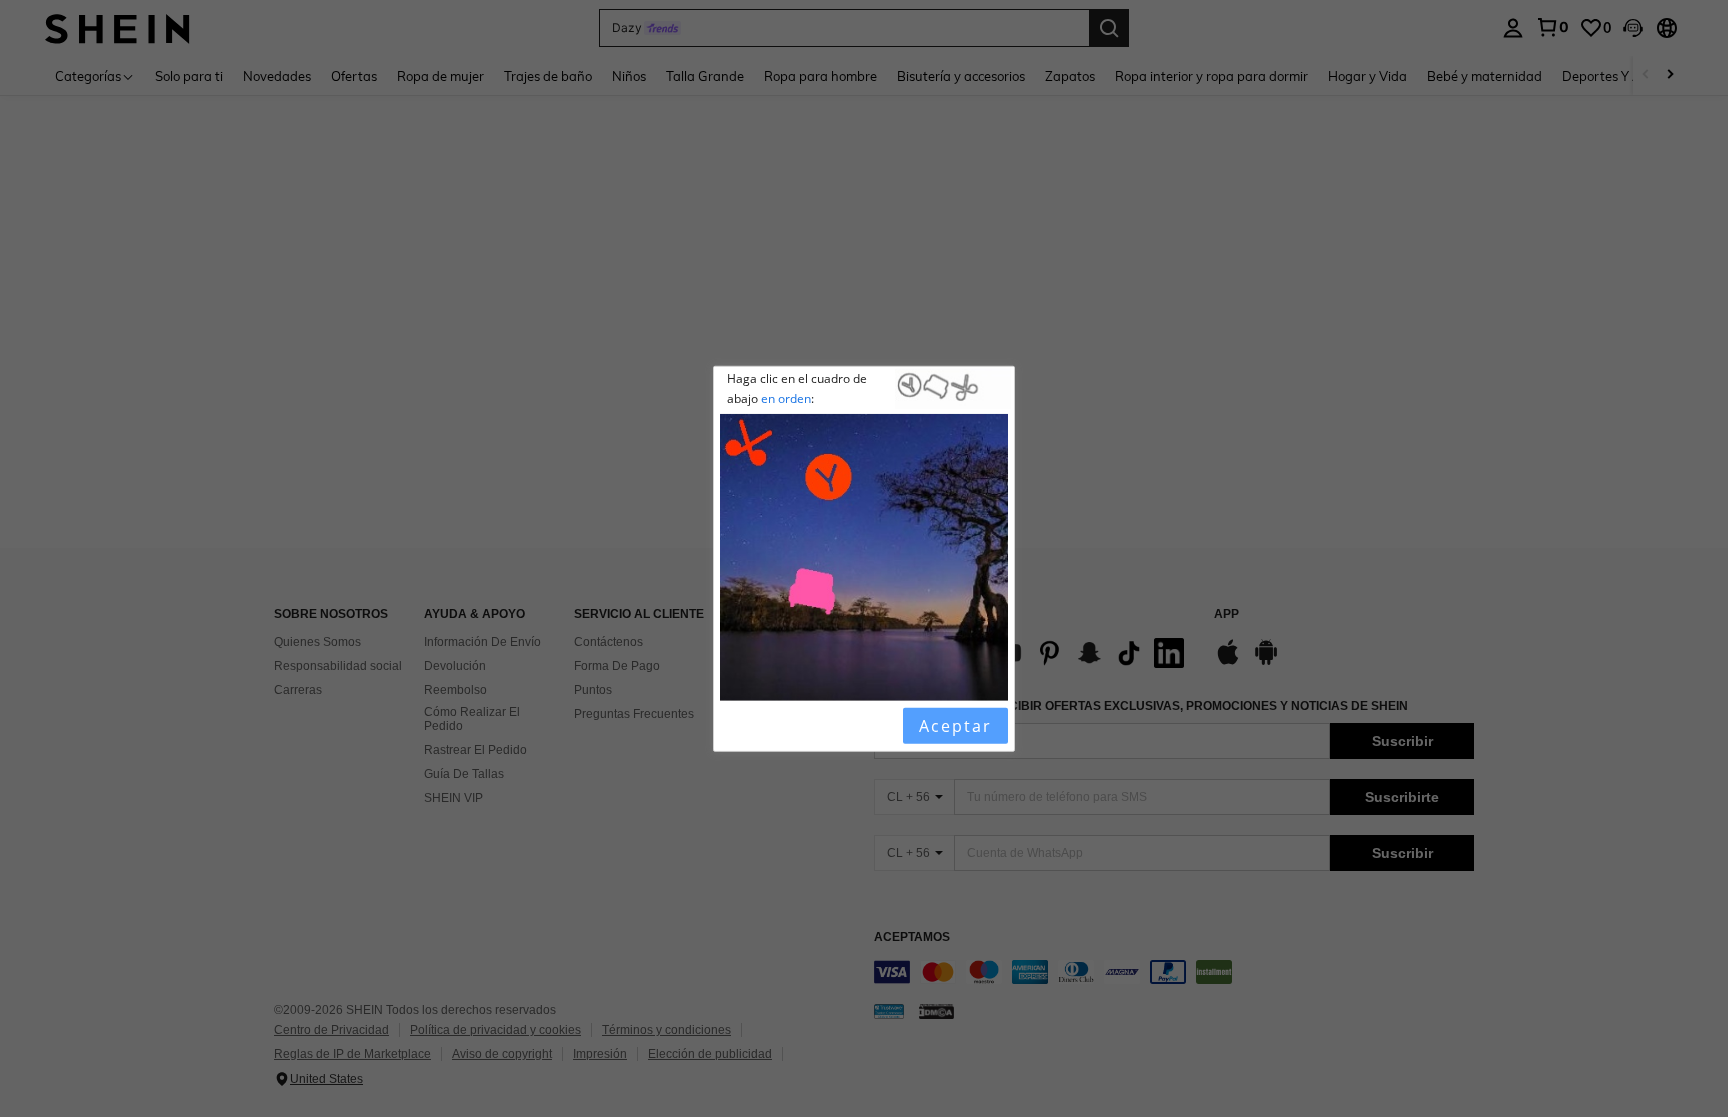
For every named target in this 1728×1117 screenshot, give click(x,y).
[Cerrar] (737, 725)
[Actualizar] (771, 725)
